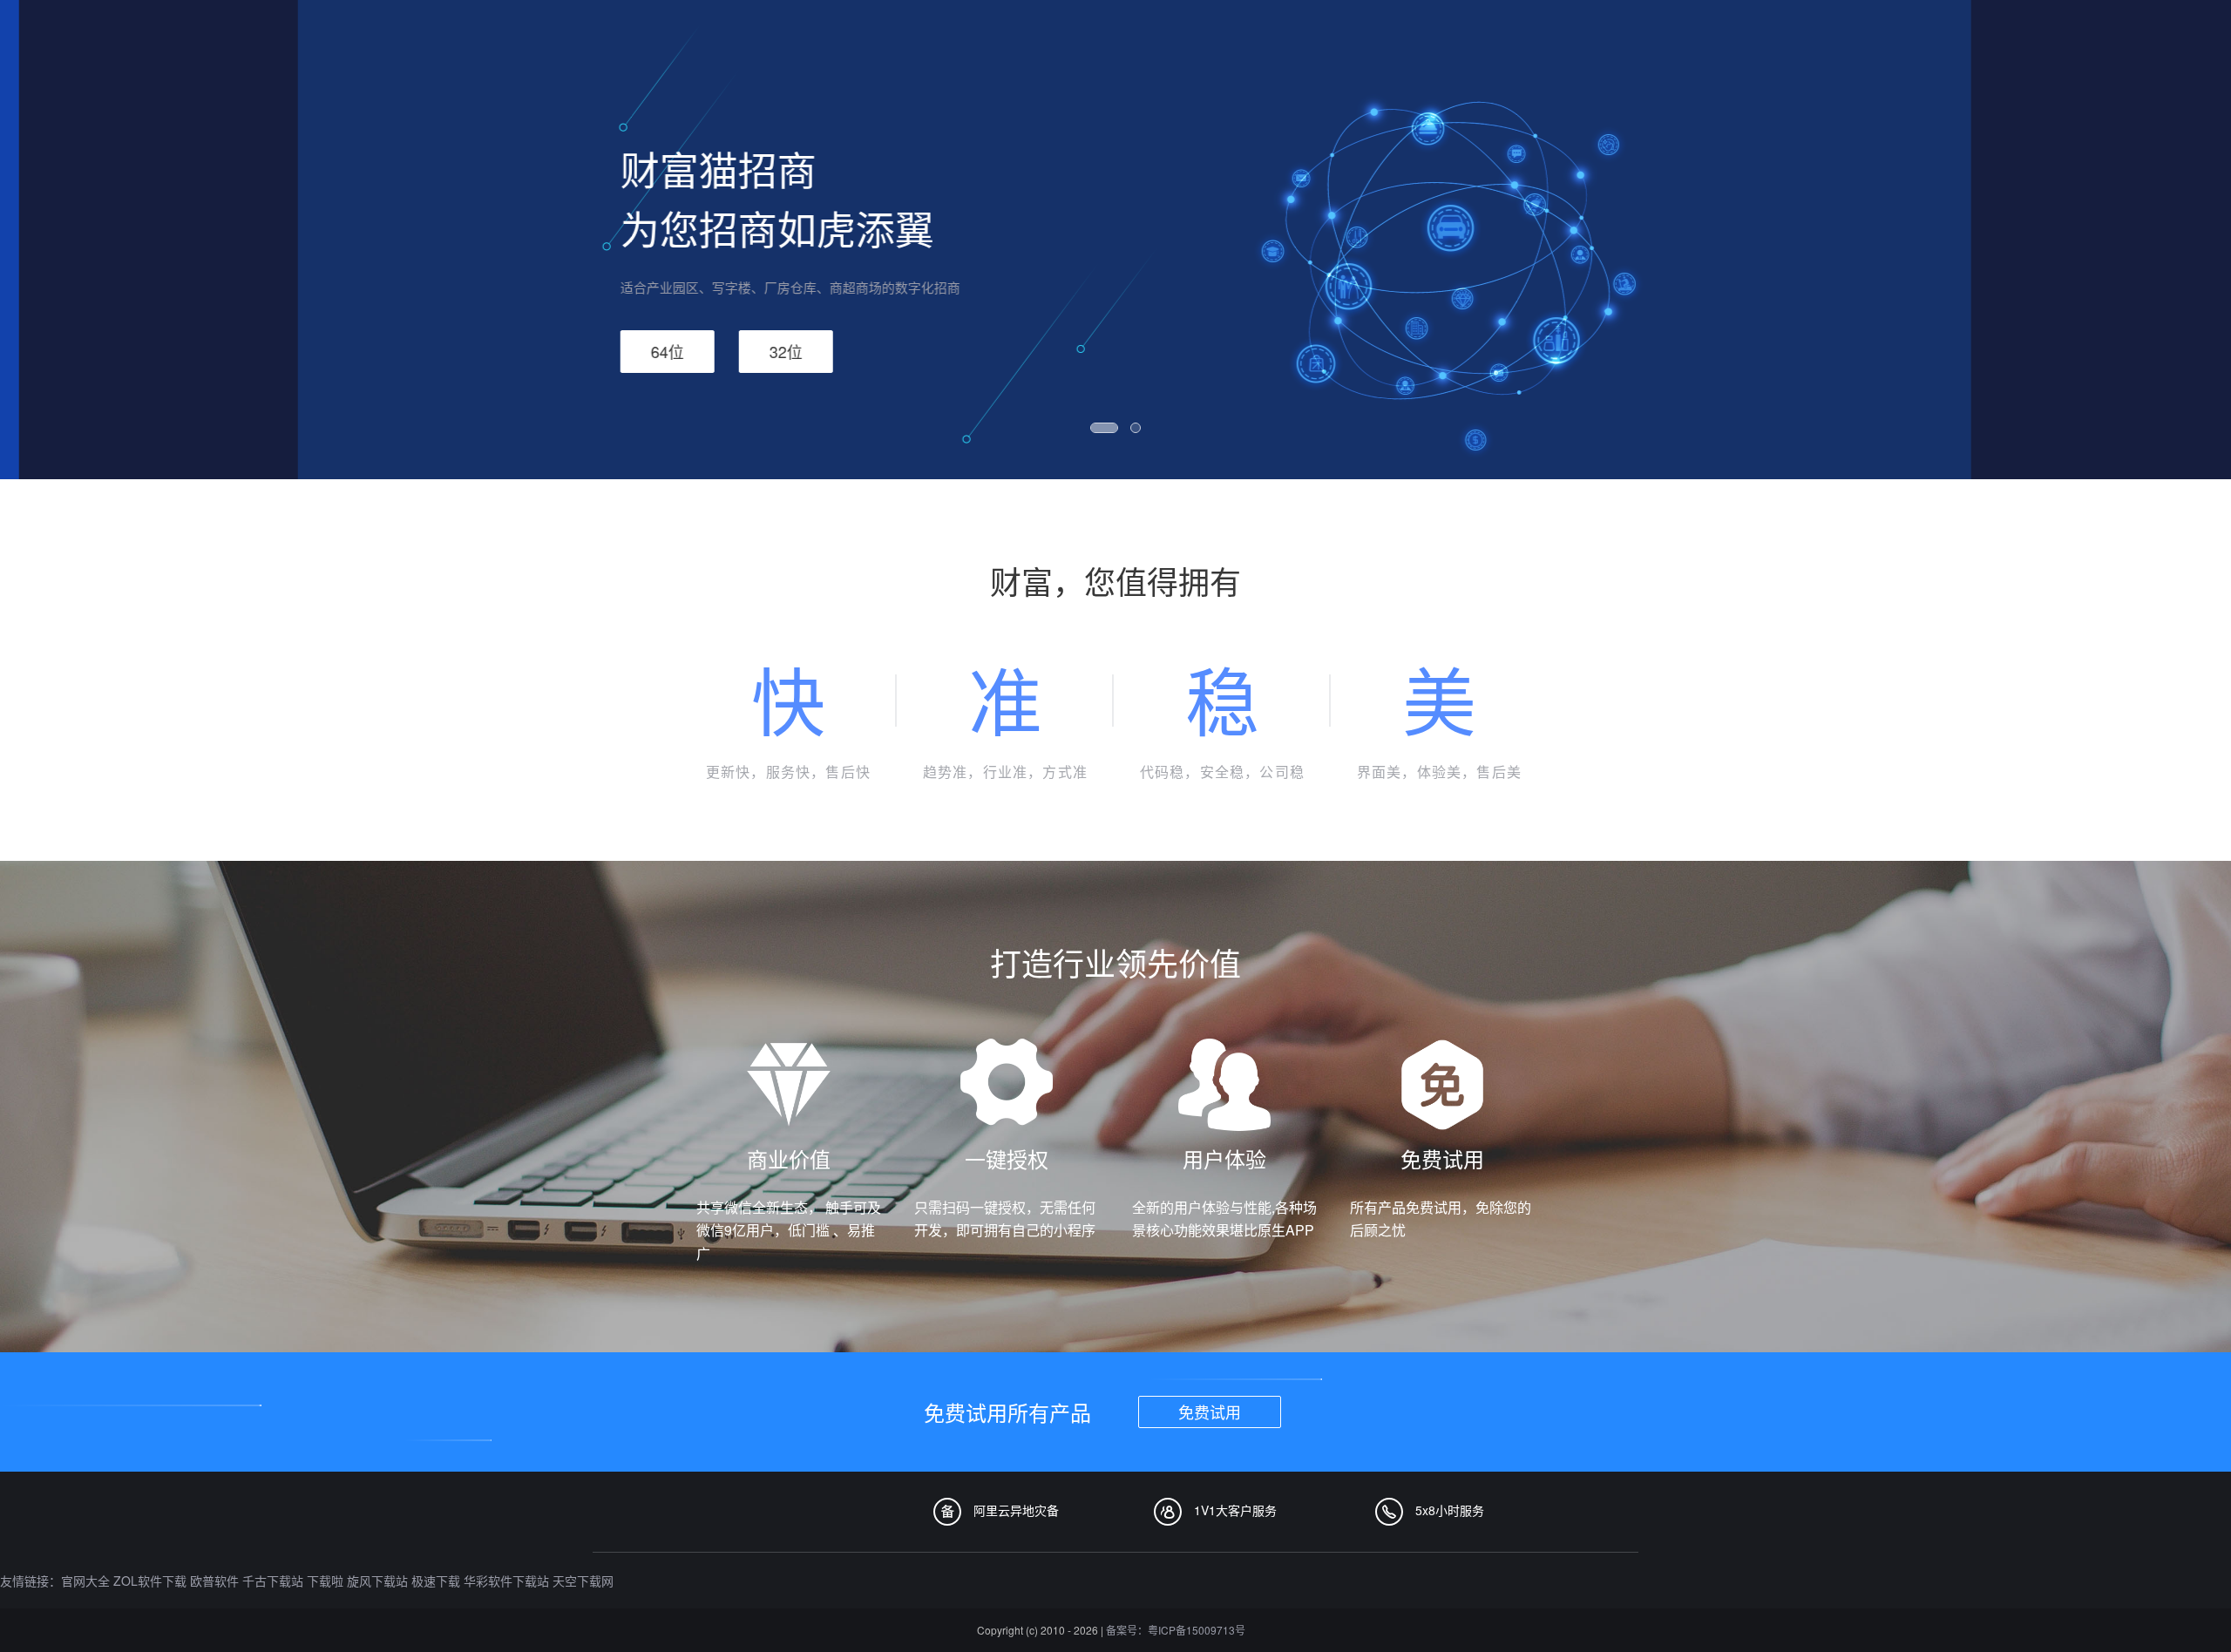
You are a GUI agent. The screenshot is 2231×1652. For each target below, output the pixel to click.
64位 (648, 351)
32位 (767, 351)
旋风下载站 (377, 1581)
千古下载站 (273, 1581)
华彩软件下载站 (506, 1581)
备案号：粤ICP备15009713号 (1176, 1630)
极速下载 (436, 1581)
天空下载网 (583, 1581)
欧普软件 (214, 1581)
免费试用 (1210, 1412)
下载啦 (325, 1581)
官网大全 (85, 1581)
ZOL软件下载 (150, 1581)
